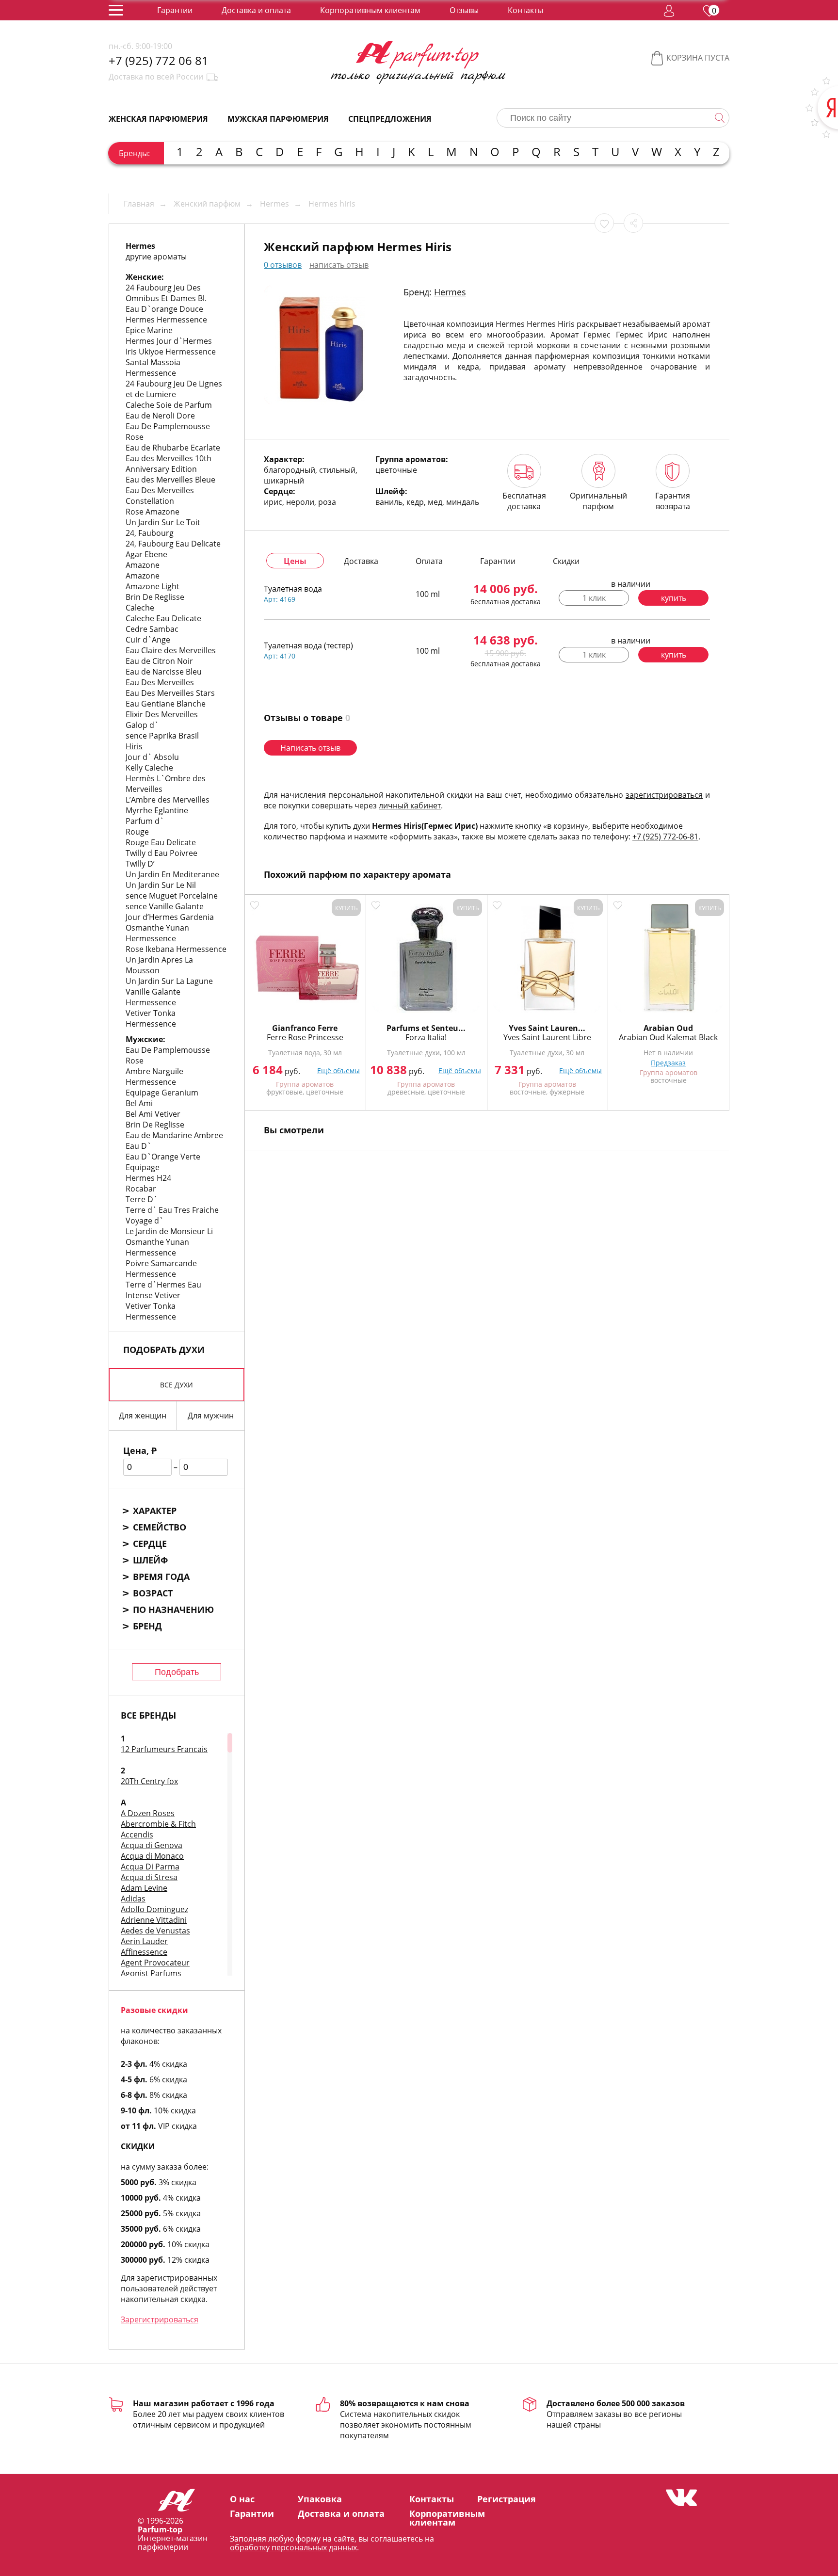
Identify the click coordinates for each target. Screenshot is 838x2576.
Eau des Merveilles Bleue (170, 480)
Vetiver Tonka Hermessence (151, 1018)
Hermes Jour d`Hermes (169, 341)
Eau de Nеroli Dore (160, 416)
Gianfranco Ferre (305, 1028)
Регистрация (507, 2499)
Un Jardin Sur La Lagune (169, 981)
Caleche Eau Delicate (163, 618)
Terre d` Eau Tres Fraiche (172, 1210)
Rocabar (141, 1189)
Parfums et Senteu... (426, 1028)
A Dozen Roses (148, 1813)
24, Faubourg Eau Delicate (173, 544)
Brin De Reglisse (155, 597)
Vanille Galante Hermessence (153, 997)
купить (674, 598)
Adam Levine (144, 1888)
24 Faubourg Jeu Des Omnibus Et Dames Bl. (166, 293)
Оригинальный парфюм (598, 501)
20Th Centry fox (149, 1781)
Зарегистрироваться (160, 2319)
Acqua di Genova (152, 1845)
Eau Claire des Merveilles (171, 650)
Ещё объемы (338, 1071)
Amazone (143, 565)
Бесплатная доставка (524, 501)
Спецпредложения (390, 119)
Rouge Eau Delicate (161, 842)
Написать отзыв (310, 748)
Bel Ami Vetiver (153, 1114)
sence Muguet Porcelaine (172, 896)
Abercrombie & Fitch (158, 1824)
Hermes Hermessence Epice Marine (166, 325)
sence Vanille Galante (165, 906)
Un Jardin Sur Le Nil (161, 885)
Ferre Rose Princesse (305, 1037)
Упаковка (320, 2499)
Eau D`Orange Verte (163, 1157)
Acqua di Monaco (152, 1856)
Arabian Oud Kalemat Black (668, 1037)
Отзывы (464, 10)
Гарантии (175, 10)
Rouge (137, 832)
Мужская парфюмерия (278, 119)
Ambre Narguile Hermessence (154, 1077)
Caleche (140, 608)
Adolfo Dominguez (154, 1909)
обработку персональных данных (293, 2547)
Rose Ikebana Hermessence (176, 949)
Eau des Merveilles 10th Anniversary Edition (169, 464)
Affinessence (144, 1952)
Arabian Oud (668, 1028)
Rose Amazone (153, 512)
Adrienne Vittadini (154, 1920)
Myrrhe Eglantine (157, 810)
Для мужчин (211, 1416)
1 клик (594, 598)
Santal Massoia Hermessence (153, 368)
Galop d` (142, 725)
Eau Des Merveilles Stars (170, 693)
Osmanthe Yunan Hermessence (157, 933)
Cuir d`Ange (148, 640)
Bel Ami (139, 1103)
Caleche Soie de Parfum (169, 405)
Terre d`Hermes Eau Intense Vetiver (163, 1290)
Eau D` (138, 1146)
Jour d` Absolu (152, 757)
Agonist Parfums (151, 1973)
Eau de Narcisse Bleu (164, 672)
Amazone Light (153, 586)
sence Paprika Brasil (162, 736)
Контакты (525, 10)
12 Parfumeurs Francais (164, 1749)
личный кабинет (410, 805)
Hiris (134, 746)
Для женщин (143, 1416)
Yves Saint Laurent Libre (547, 1037)
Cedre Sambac (152, 629)
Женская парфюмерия (158, 119)
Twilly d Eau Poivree (161, 853)
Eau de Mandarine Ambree (174, 1135)
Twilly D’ (140, 864)
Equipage (143, 1167)
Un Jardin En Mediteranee (172, 874)
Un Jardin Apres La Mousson (159, 965)
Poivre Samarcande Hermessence (161, 1269)
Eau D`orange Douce (164, 309)
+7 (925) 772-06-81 (665, 837)
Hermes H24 (148, 1178)
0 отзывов (283, 265)
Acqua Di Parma (150, 1867)
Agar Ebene (146, 554)
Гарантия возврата (673, 501)
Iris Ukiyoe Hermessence (171, 352)
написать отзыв (339, 265)
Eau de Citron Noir (159, 661)
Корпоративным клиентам (370, 10)
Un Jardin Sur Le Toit (163, 522)
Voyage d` (145, 1221)
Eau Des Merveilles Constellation (160, 496)
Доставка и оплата (256, 10)
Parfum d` (145, 821)
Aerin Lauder (144, 1941)
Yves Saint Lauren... (547, 1028)
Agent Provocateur (155, 1963)
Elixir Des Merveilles (162, 714)
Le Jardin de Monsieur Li (169, 1231)
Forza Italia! (426, 1037)
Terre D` (142, 1199)
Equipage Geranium (162, 1093)
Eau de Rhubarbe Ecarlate (173, 448)
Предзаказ (668, 1063)
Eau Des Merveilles (160, 682)
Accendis (137, 1835)
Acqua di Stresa (149, 1877)
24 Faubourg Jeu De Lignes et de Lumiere (174, 389)
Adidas (133, 1899)
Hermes (450, 292)
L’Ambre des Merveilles (168, 800)
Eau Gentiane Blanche (166, 704)
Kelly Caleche (149, 768)
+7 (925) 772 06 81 (159, 61)
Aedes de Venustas (155, 1931)
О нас (242, 2499)
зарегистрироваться (664, 795)
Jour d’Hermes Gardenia (170, 917)
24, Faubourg (150, 533)
